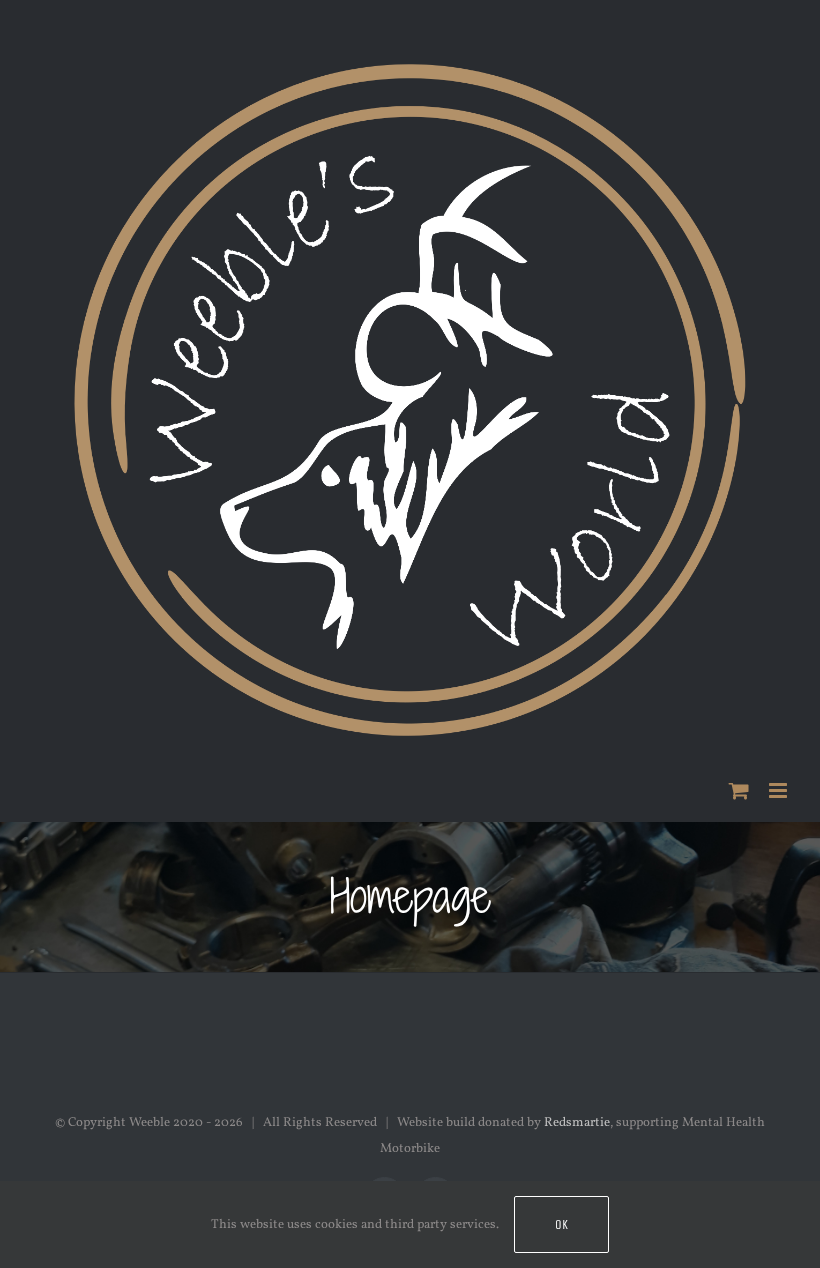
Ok (561, 1224)
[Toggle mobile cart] (739, 790)
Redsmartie (577, 1123)
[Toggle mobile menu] (779, 790)
